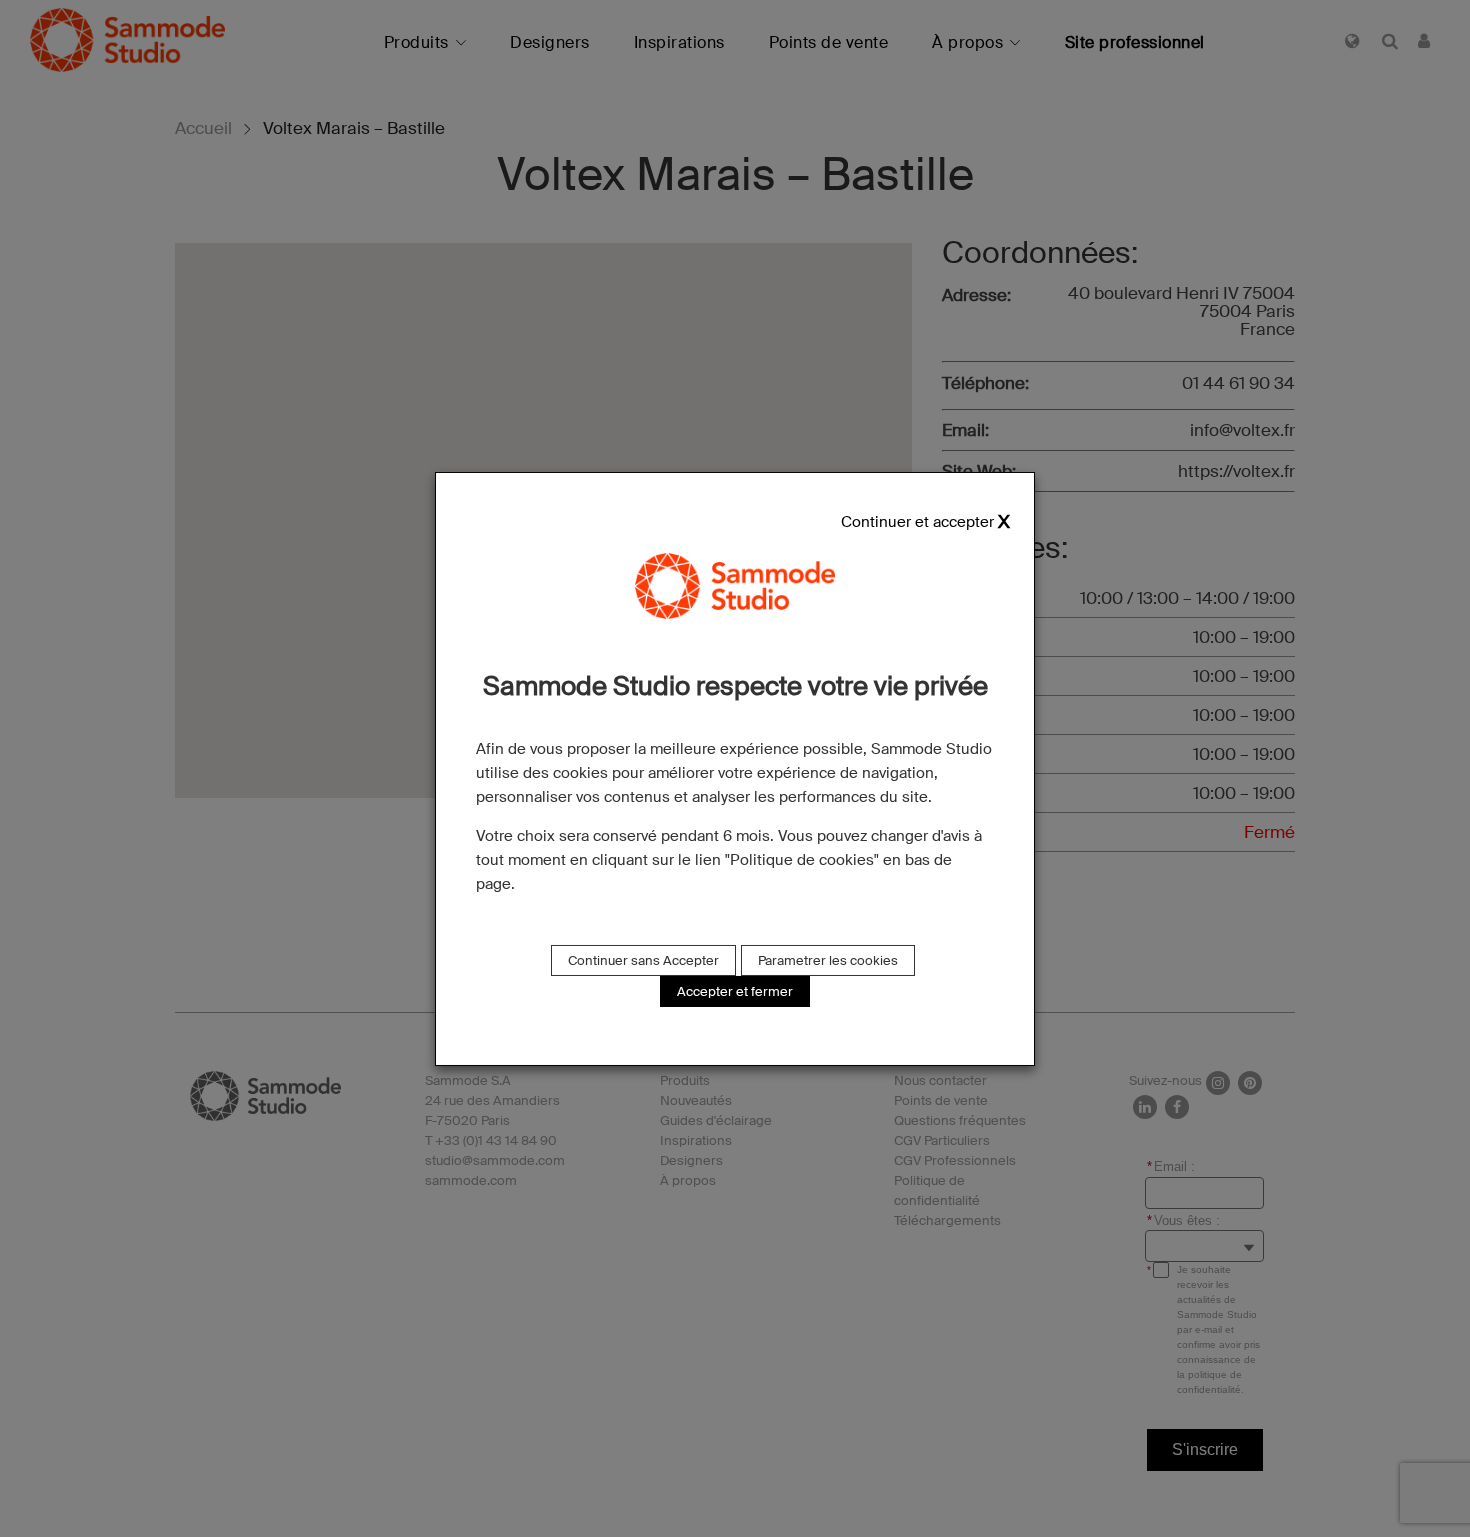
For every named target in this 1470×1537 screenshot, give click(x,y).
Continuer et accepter (917, 521)
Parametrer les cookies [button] (828, 960)
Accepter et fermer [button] (735, 991)
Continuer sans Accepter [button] (643, 960)
